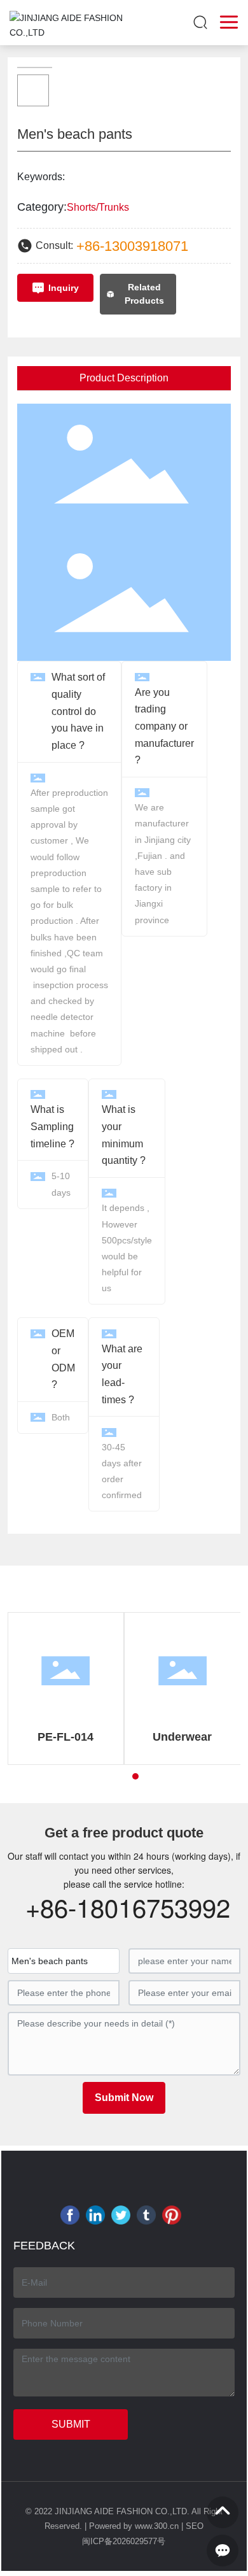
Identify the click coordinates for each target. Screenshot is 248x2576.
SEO (195, 2526)
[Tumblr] (146, 2215)
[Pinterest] (172, 2215)
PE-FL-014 (65, 1737)
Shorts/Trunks (98, 207)
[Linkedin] (95, 2215)
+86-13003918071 (132, 246)
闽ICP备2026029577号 (124, 2541)
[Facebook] (70, 2215)
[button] (113, 1776)
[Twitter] (121, 2215)
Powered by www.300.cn (134, 2526)
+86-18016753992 (128, 1907)
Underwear (182, 1737)
